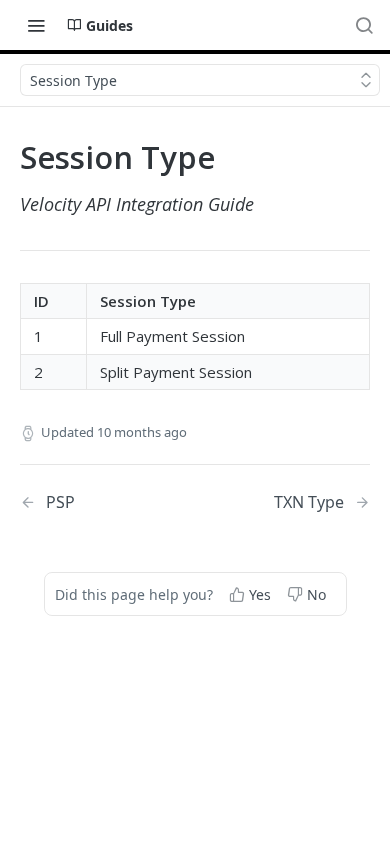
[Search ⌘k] (364, 25)
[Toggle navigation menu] (36, 25)
